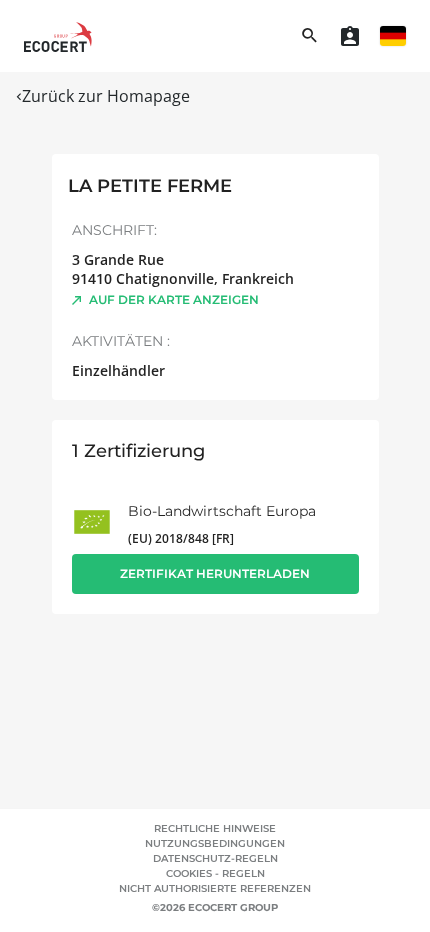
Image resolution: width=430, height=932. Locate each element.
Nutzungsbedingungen (215, 843)
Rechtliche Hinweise (215, 828)
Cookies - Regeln (215, 873)
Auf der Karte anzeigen (174, 299)
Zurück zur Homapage (106, 96)
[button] (393, 36)
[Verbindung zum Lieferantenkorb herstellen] (350, 36)
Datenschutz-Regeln (215, 858)
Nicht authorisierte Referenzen (215, 888)
